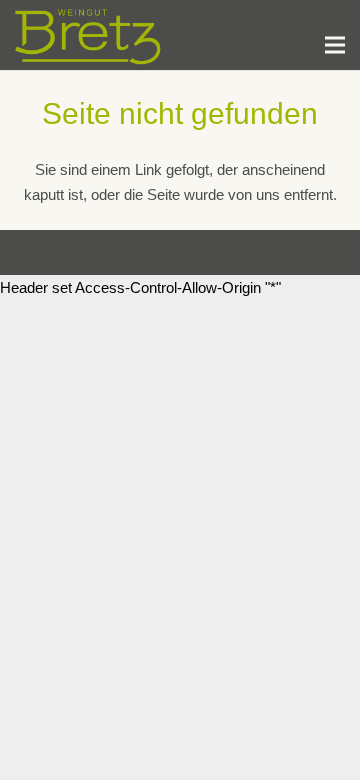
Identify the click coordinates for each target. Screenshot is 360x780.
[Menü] (335, 45)
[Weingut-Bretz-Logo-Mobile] (88, 35)
